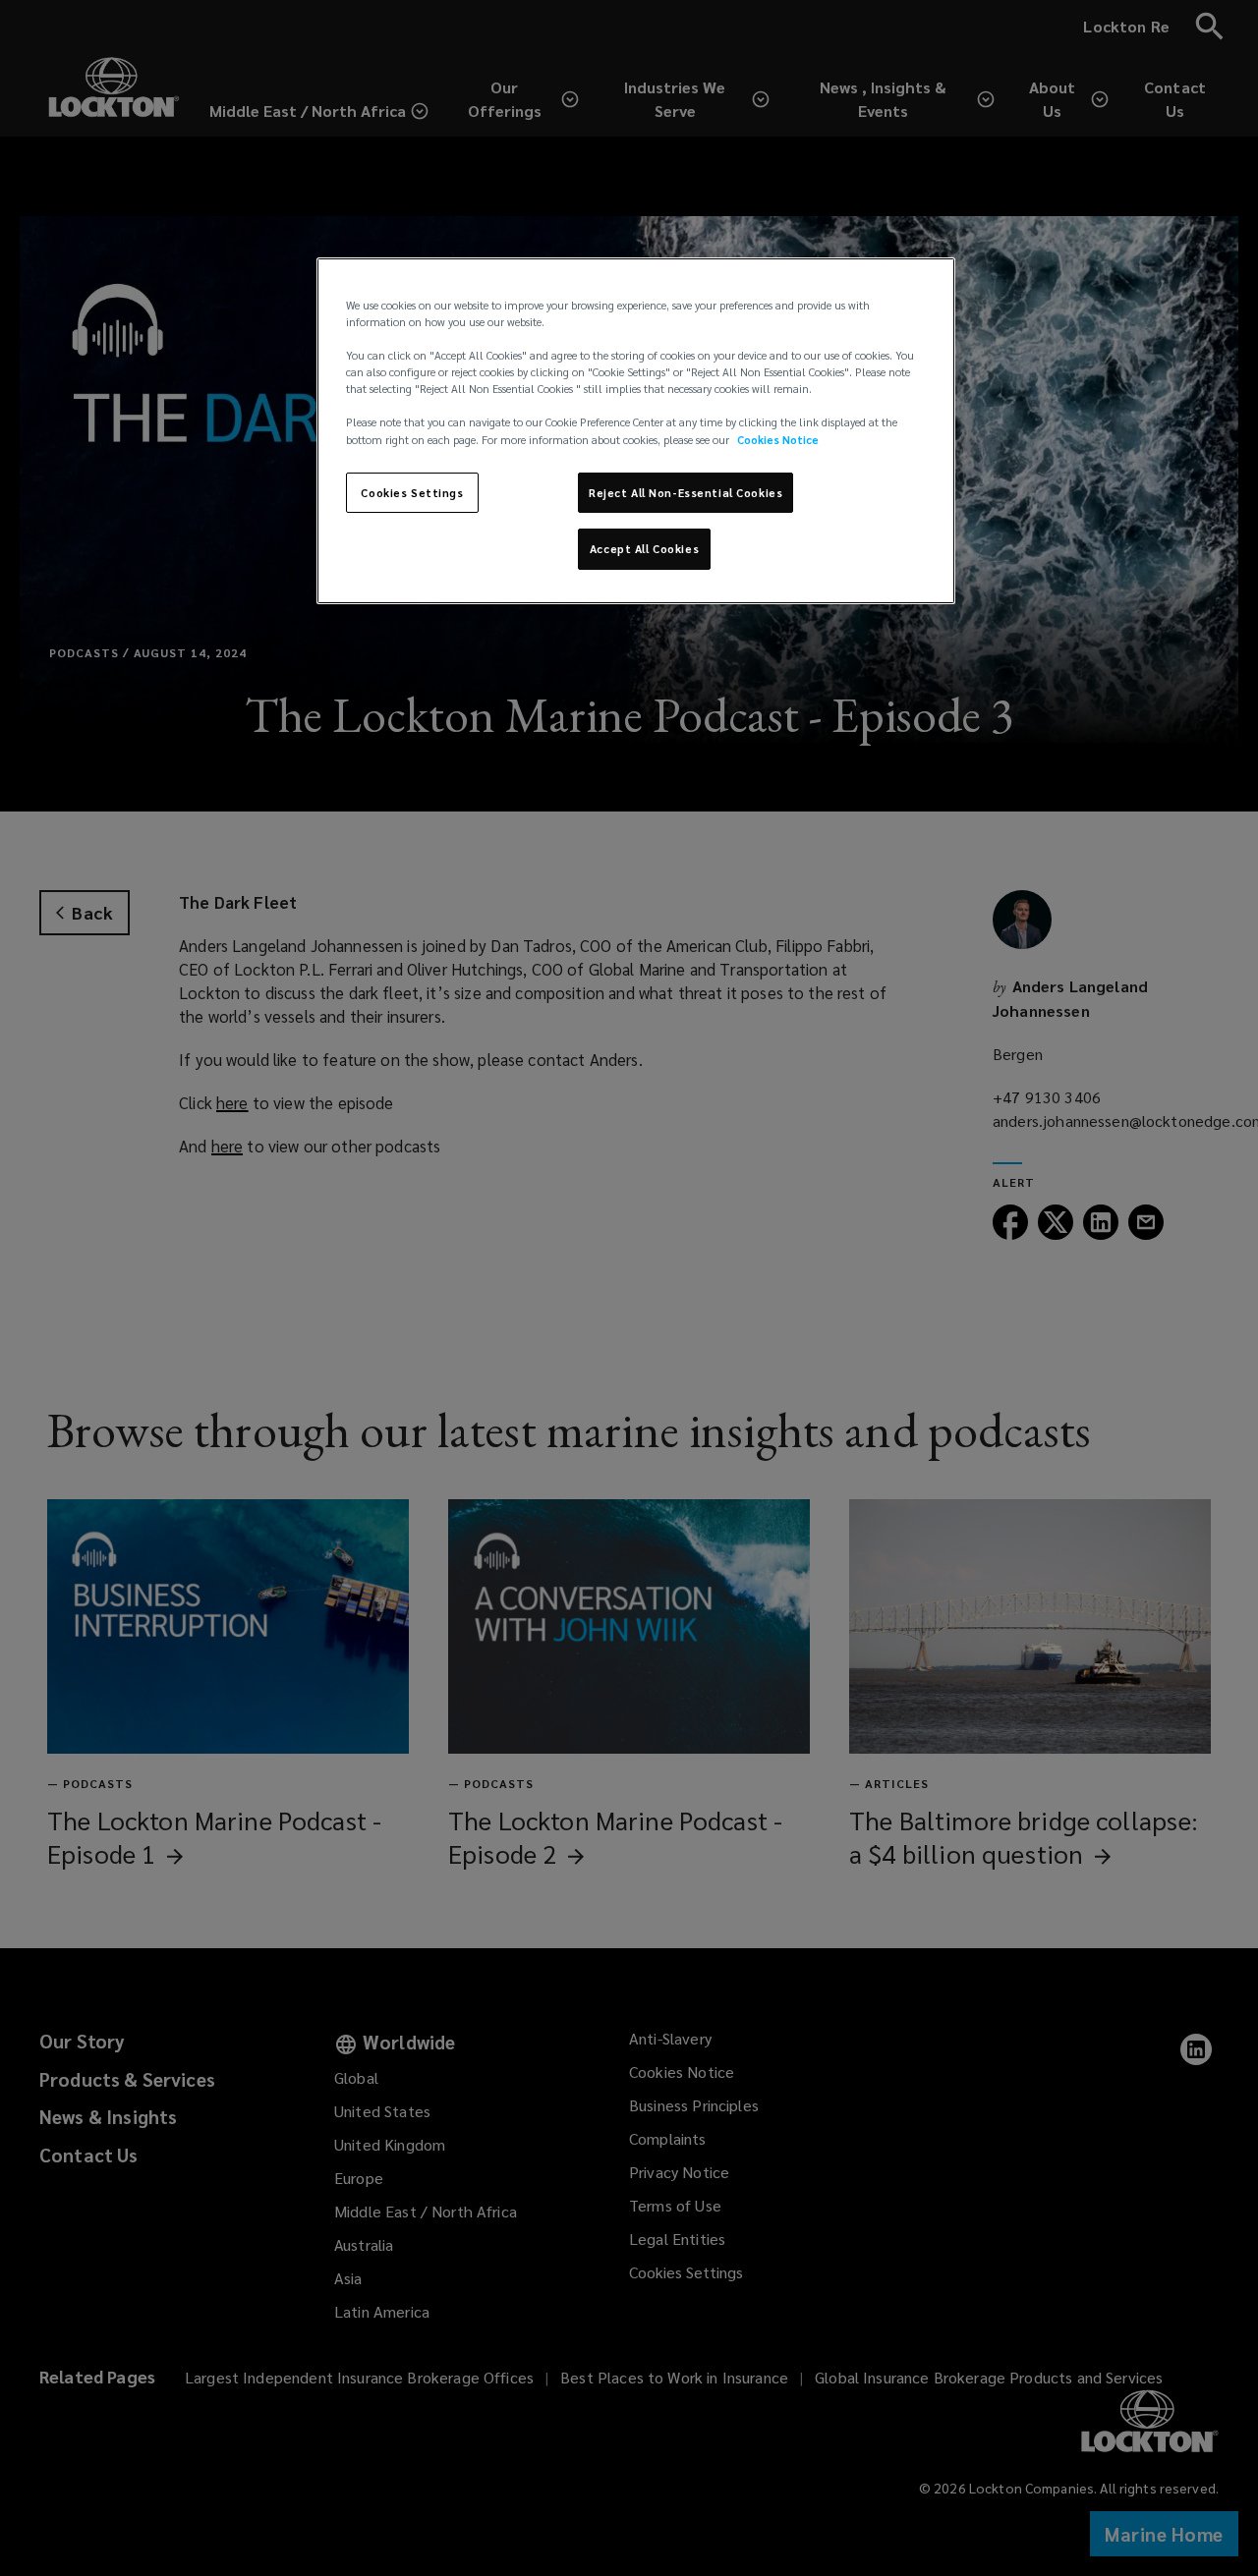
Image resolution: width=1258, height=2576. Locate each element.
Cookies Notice (778, 440)
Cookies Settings (412, 493)
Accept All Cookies (644, 550)
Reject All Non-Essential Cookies (686, 493)
